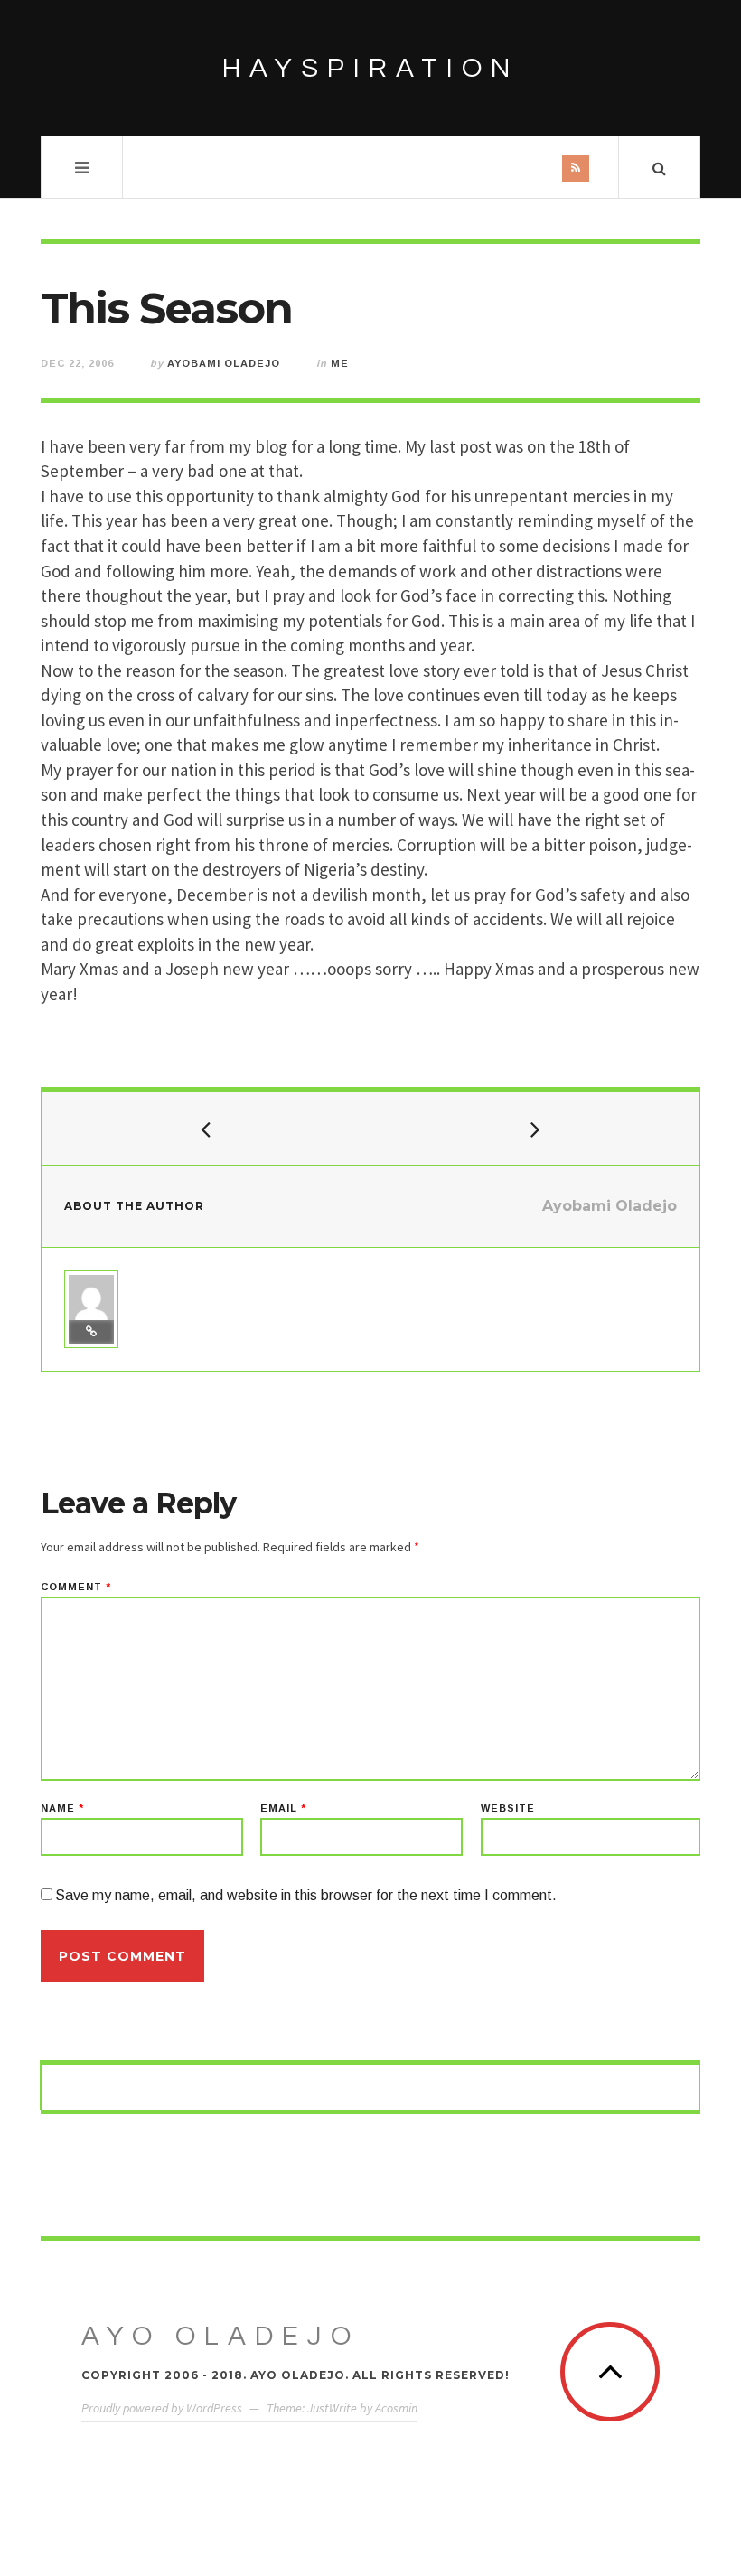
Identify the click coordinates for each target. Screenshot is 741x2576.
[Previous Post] (206, 1129)
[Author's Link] (91, 1332)
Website (508, 1808)
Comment (76, 1587)
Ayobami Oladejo (224, 363)
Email (283, 1808)
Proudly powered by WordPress (162, 2408)
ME (340, 363)
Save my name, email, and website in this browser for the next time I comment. (306, 1895)
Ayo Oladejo (220, 2336)
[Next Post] (535, 1129)
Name (62, 1808)
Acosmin (396, 2408)
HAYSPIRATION (370, 68)
